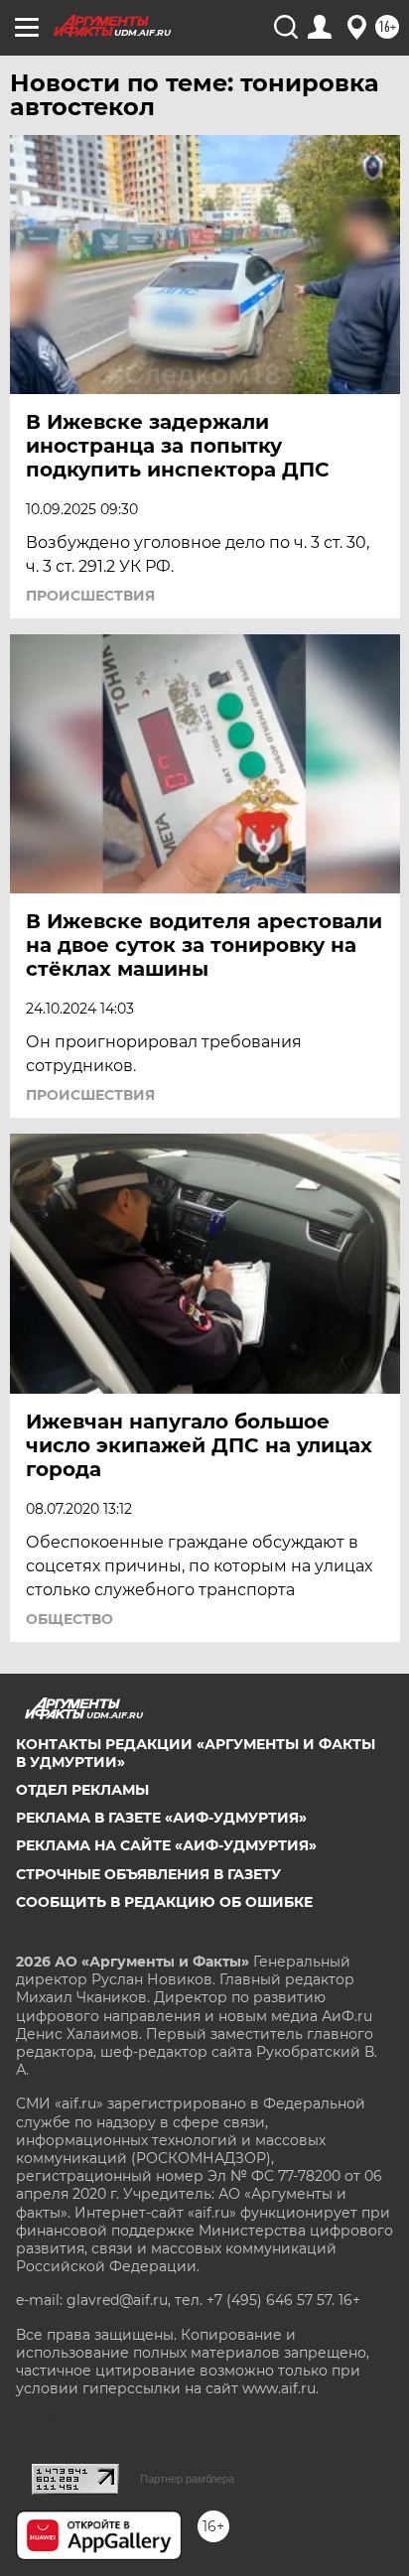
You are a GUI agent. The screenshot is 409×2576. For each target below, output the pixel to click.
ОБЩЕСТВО (69, 1619)
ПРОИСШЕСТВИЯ (90, 596)
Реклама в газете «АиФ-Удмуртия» (161, 1818)
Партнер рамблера (187, 2479)
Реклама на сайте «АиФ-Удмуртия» (166, 1845)
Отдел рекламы (82, 1790)
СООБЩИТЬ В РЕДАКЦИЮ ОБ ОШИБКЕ (164, 1902)
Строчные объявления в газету (148, 1874)
